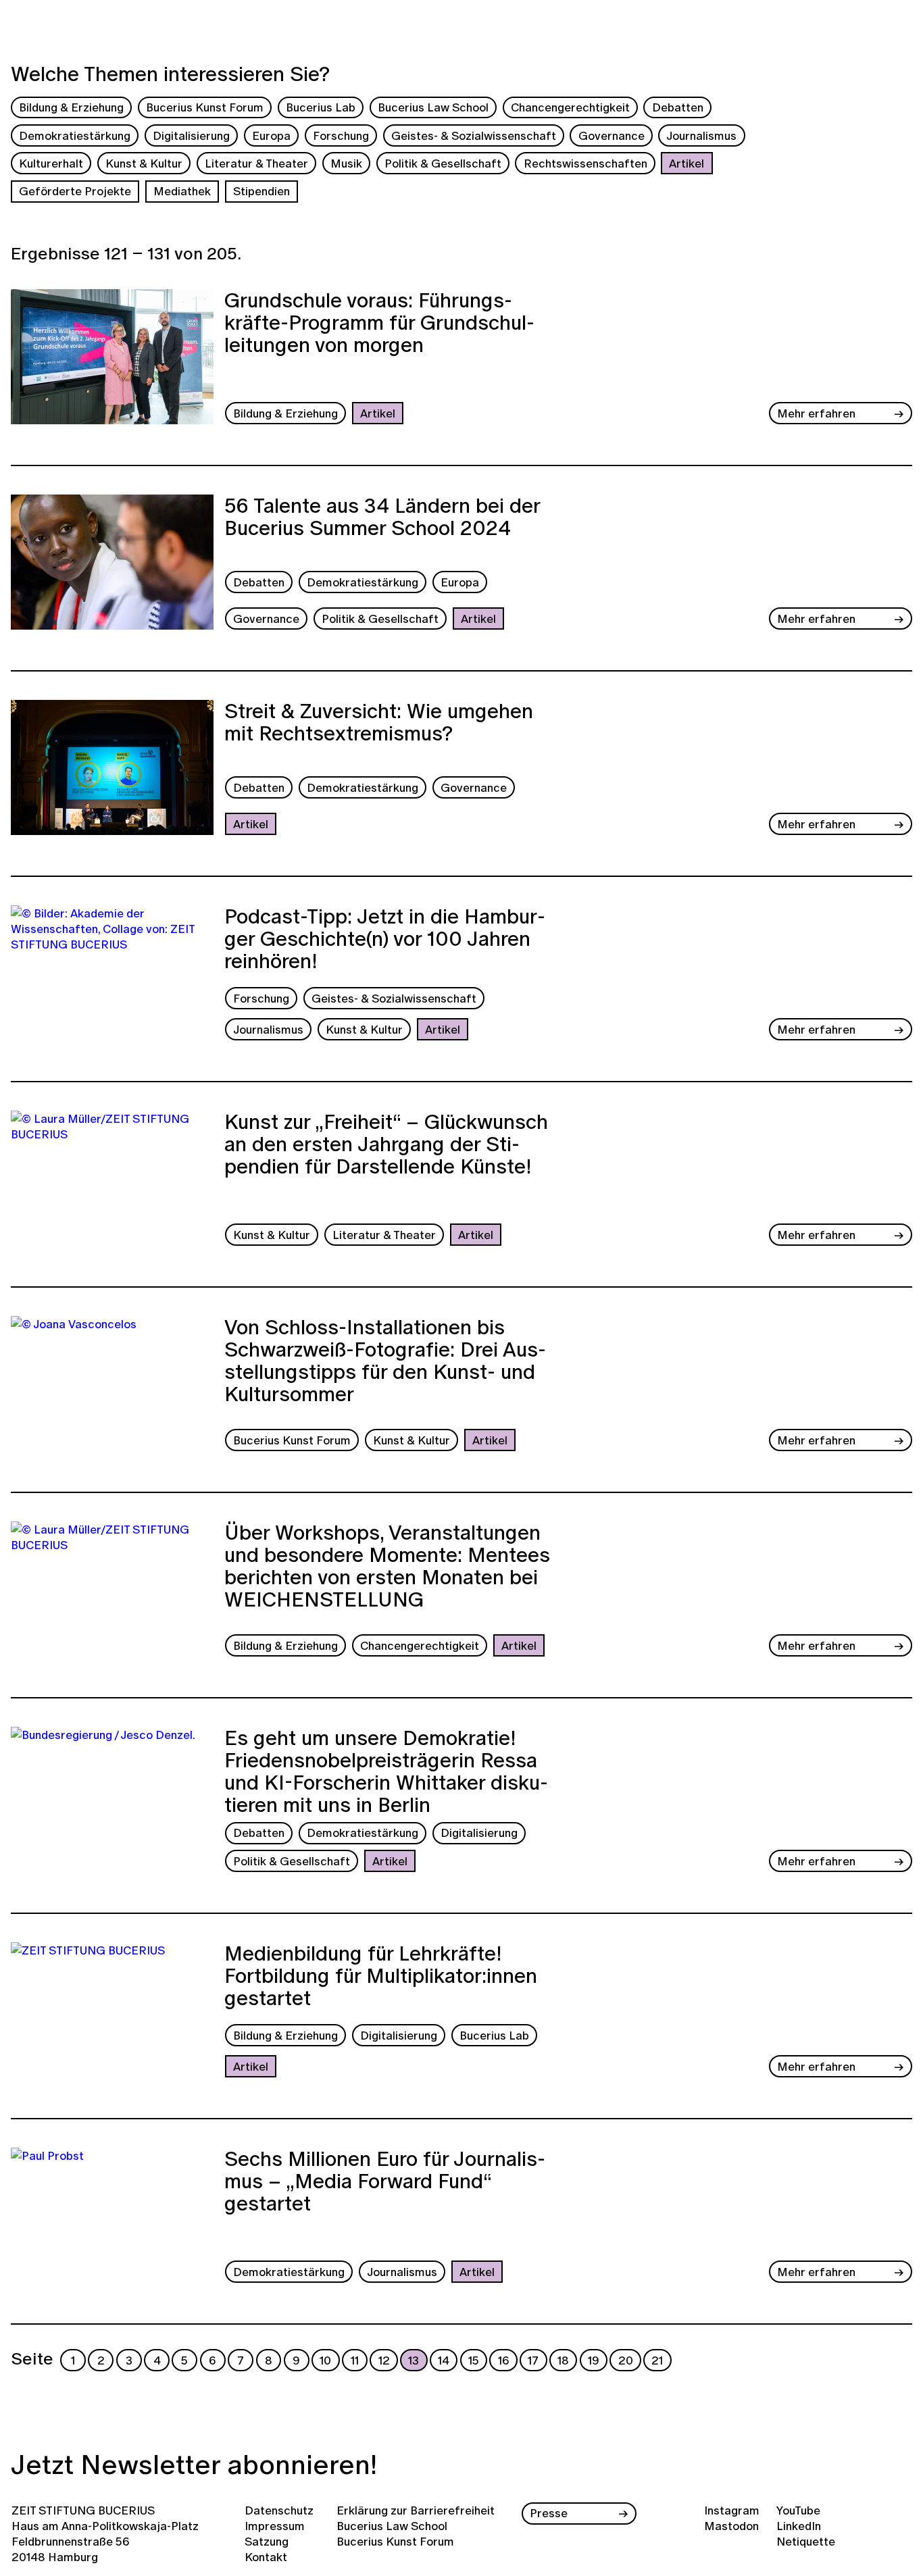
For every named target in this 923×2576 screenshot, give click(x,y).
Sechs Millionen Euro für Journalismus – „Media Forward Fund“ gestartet (385, 2183)
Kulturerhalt (51, 163)
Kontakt (266, 2557)
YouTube (798, 2510)
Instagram (732, 2510)
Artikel (687, 163)
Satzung (267, 2541)
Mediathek (182, 191)
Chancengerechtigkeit (570, 107)
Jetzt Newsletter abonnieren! (194, 2464)
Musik (346, 163)
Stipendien (261, 191)
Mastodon (731, 2526)
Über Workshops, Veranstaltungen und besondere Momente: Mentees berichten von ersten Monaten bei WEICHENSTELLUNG (387, 1568)
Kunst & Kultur (144, 163)
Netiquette (806, 2541)
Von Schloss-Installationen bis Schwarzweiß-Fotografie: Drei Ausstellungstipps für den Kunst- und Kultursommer (385, 1362)
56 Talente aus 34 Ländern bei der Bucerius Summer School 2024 (382, 519)
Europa (271, 135)
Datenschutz (279, 2510)
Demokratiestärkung (75, 135)
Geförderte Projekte (75, 191)
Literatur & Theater (256, 163)
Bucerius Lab (321, 107)
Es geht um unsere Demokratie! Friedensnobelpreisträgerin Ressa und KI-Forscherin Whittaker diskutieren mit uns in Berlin (386, 1771)
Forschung (341, 135)
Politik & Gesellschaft (443, 163)
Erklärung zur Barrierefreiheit (416, 2510)
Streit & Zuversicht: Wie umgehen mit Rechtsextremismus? (379, 724)
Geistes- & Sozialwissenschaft (474, 135)
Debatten (678, 107)
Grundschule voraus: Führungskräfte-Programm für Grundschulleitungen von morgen (379, 324)
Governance (612, 135)
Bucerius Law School (433, 107)
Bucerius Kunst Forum (205, 107)
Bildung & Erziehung (71, 107)
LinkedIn (799, 2526)
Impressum (275, 2526)
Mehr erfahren (816, 413)
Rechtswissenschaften (585, 163)
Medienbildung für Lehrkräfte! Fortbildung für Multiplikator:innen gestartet (381, 1977)
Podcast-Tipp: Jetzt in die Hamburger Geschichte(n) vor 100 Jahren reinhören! (385, 940)
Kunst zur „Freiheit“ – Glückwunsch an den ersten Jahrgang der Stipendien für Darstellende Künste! (386, 1146)
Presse (549, 2513)
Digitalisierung (191, 135)
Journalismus (701, 135)
